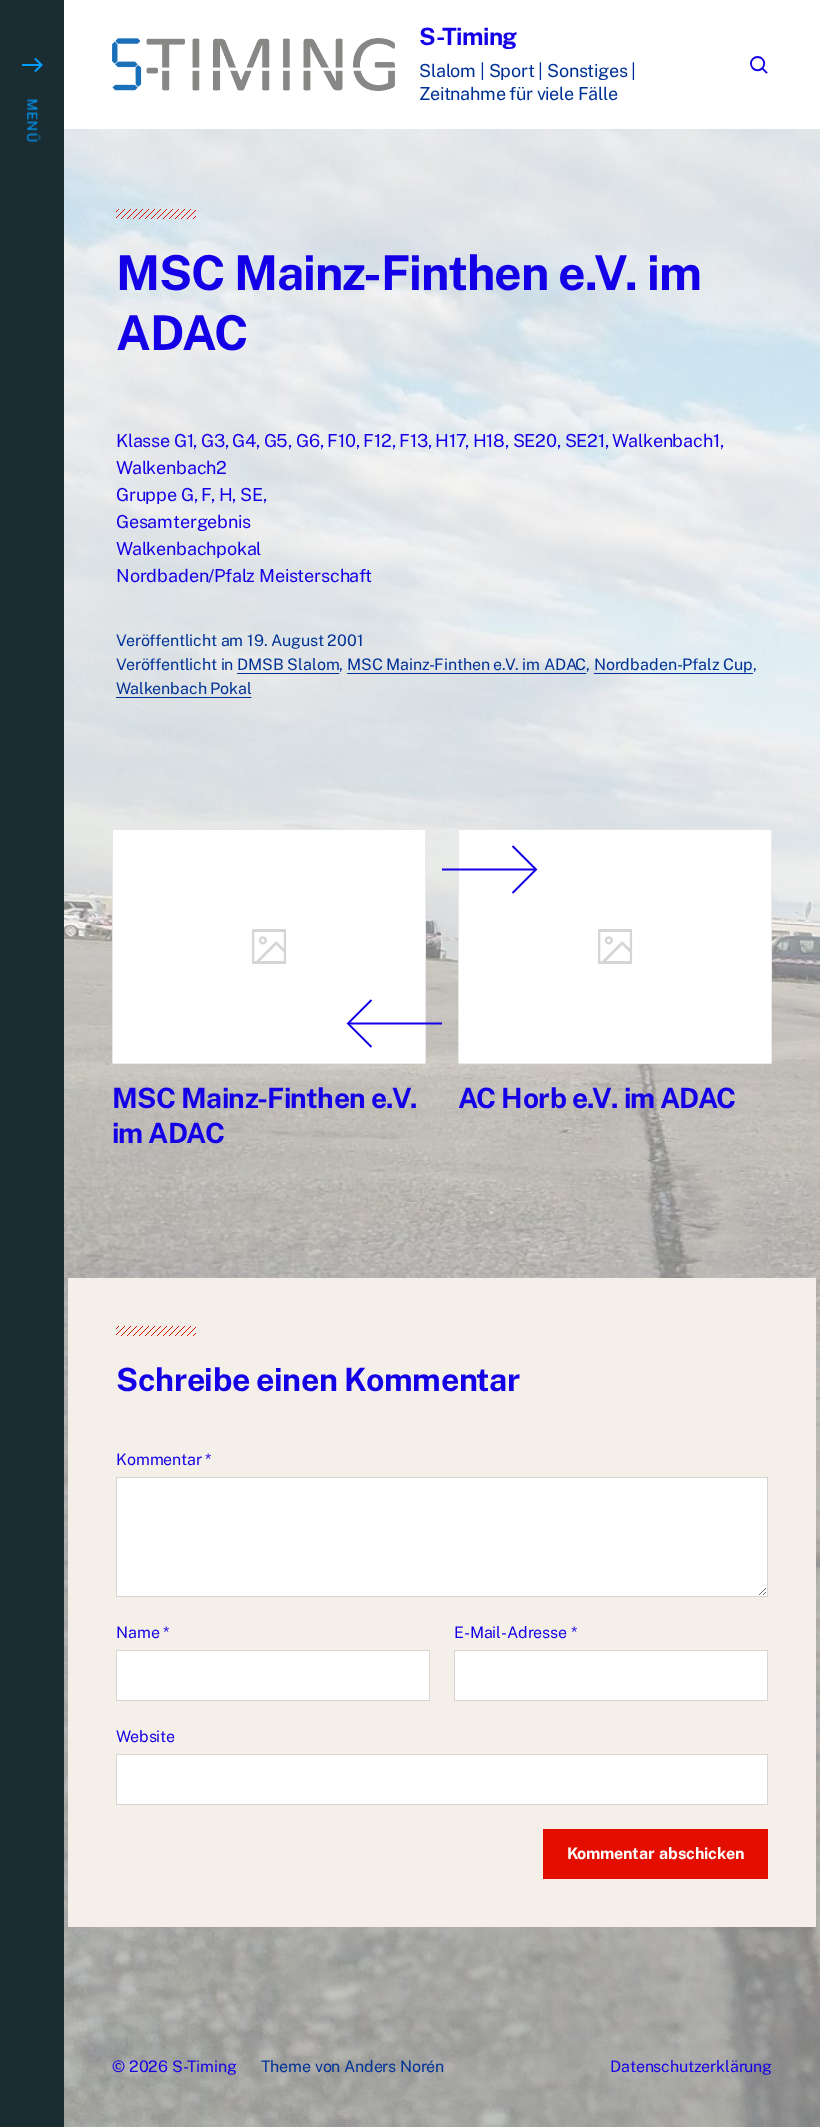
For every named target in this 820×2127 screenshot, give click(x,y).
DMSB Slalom (288, 664)
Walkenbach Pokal (183, 688)
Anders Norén (394, 2066)
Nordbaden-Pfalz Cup (673, 664)
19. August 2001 (305, 640)
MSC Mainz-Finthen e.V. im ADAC (466, 664)
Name (142, 1632)
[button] (32, 1063)
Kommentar (163, 1459)
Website (145, 1736)
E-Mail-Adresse (515, 1632)
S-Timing (468, 36)
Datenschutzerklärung (691, 2066)
